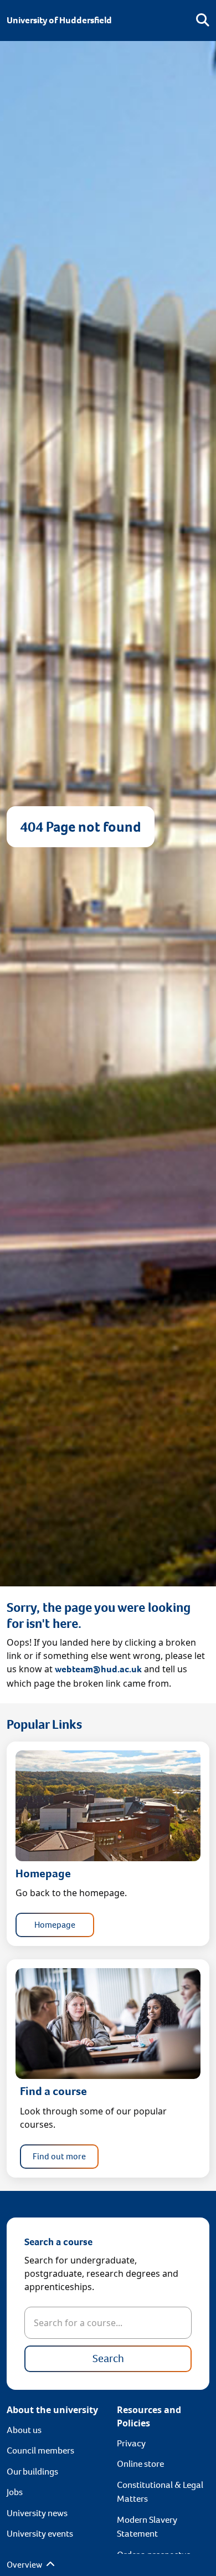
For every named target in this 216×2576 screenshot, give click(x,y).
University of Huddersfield (59, 20)
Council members (40, 2450)
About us (24, 2430)
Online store (140, 2464)
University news (37, 2513)
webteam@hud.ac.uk (98, 1669)
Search (108, 2359)
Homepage (55, 1925)
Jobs (15, 2492)
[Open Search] (203, 21)
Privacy (131, 2443)
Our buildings (32, 2472)
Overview (25, 2565)
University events (40, 2534)
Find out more (59, 2156)
